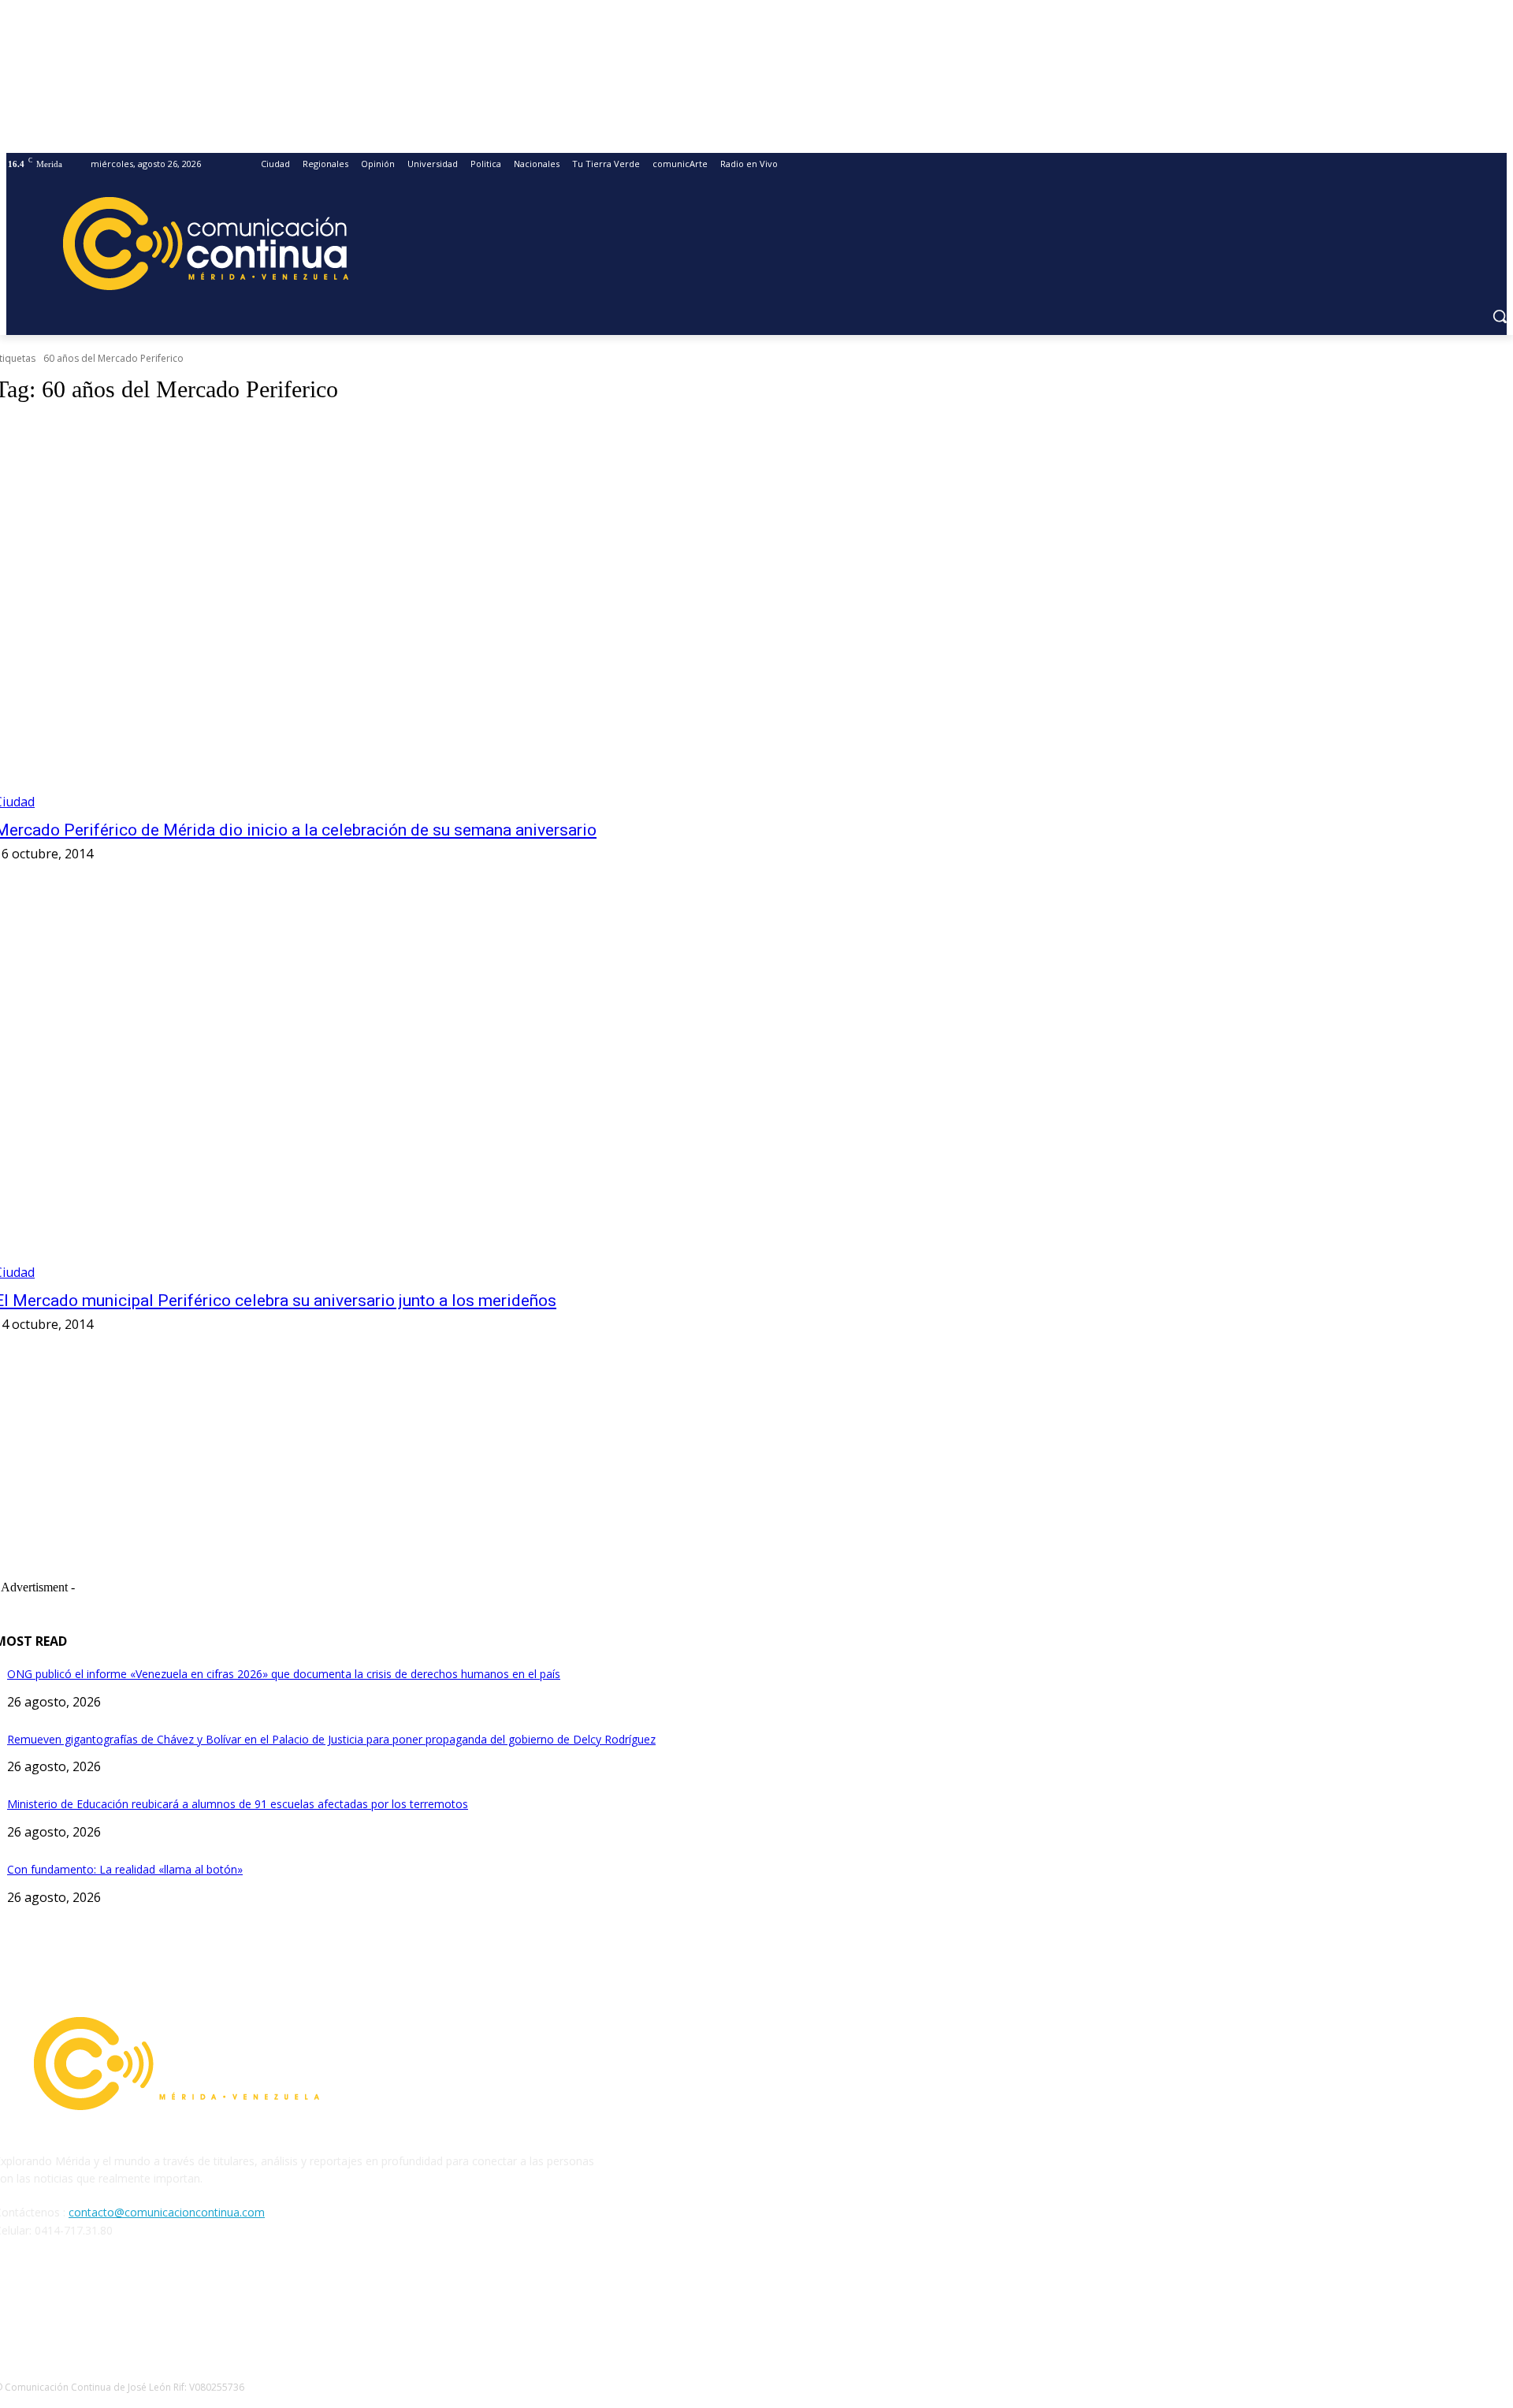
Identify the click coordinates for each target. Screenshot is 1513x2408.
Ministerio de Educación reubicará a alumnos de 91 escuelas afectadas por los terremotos (238, 1804)
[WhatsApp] (132, 2302)
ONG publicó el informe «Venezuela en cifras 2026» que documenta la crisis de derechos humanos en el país (284, 1674)
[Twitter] (91, 2302)
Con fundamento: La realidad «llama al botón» (125, 1869)
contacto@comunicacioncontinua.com (167, 2212)
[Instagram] (51, 2302)
